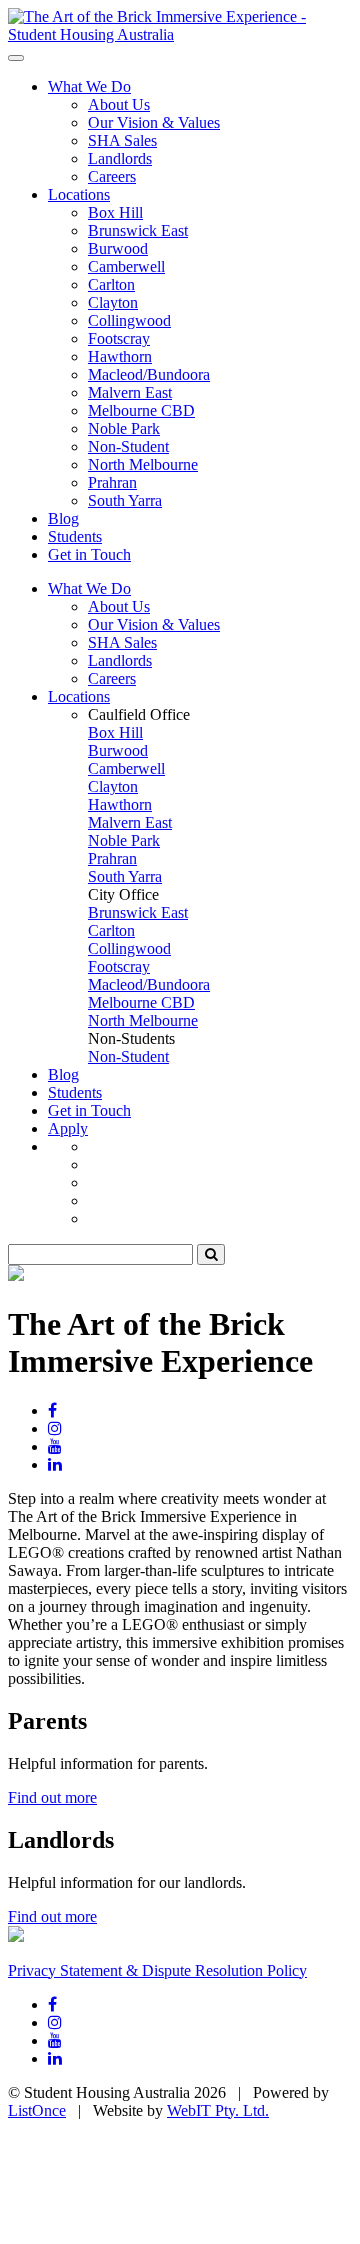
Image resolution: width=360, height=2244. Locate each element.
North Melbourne (143, 464)
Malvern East (130, 392)
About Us (119, 104)
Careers (112, 176)
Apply (68, 1128)
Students (75, 536)
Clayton (113, 302)
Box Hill (115, 212)
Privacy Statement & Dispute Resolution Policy (157, 1970)
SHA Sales (122, 140)
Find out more (52, 1797)
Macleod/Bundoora (149, 374)
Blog (63, 518)
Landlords (120, 158)
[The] (180, 34)
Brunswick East (138, 230)
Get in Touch (89, 554)
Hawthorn (120, 356)
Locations (79, 194)
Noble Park (124, 428)
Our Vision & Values (154, 122)
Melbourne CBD (141, 410)
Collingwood (129, 320)
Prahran (112, 482)
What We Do (89, 86)
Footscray (119, 338)
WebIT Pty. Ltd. (218, 2110)
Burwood (118, 248)
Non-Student (128, 446)
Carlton (111, 284)
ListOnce (37, 2110)
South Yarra (125, 500)
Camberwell (126, 266)
